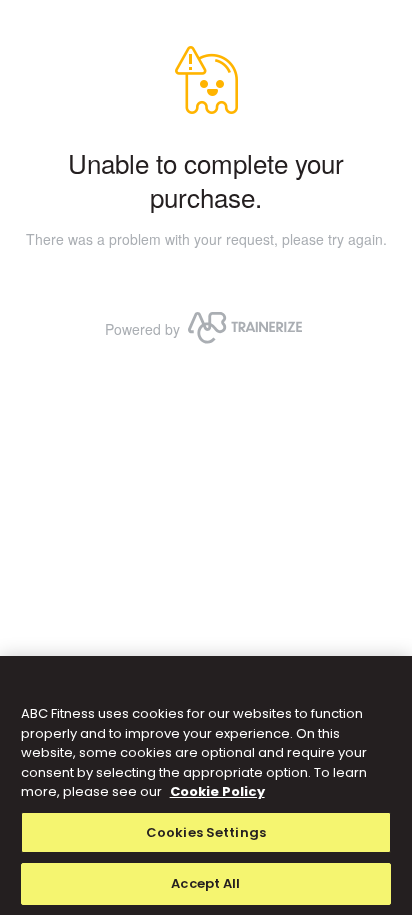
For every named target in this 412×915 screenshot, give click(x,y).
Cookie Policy (217, 791)
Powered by (142, 329)
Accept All (205, 883)
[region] (206, 785)
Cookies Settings (206, 832)
